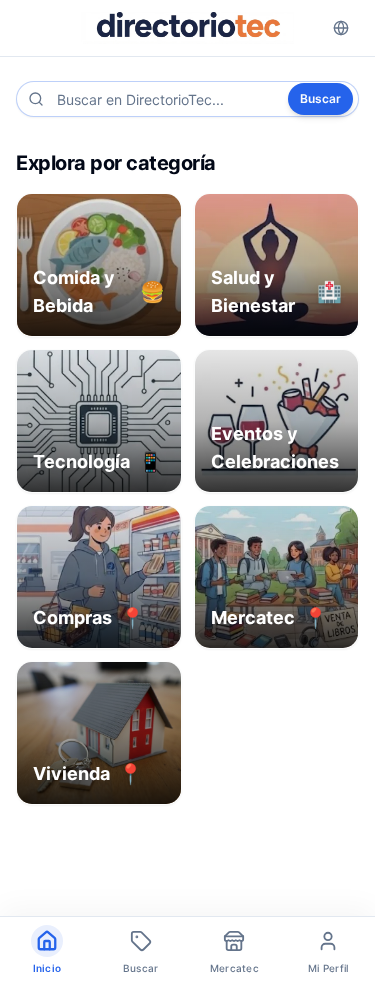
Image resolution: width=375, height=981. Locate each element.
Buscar (320, 98)
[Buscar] (36, 99)
